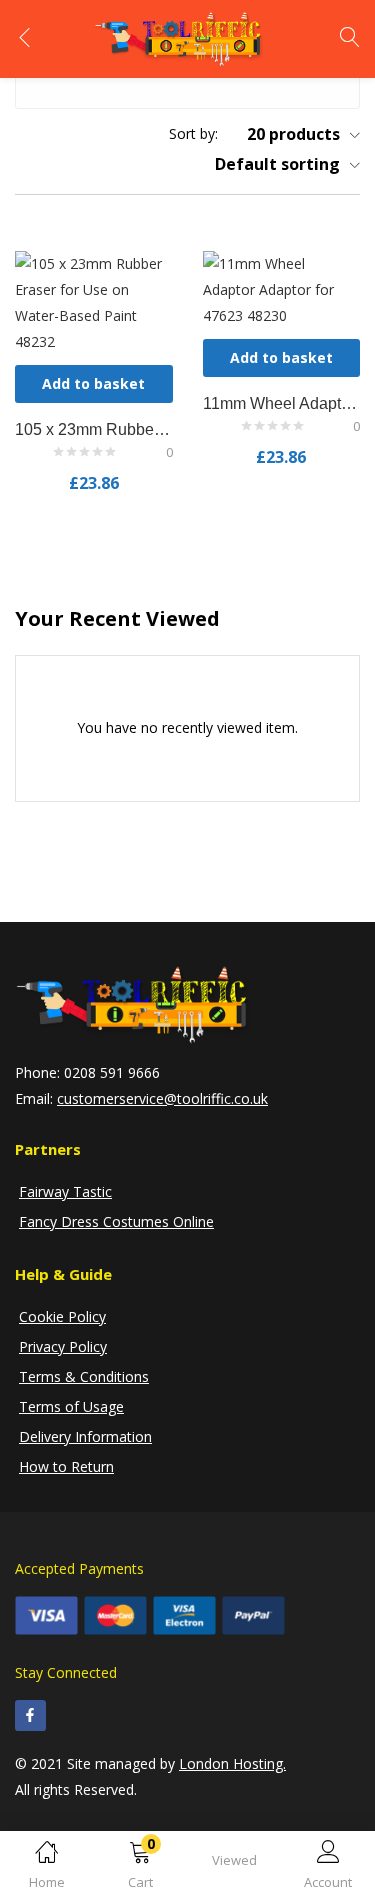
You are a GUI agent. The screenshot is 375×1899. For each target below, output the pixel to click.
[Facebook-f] (30, 1715)
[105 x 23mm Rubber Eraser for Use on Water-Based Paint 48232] (94, 300)
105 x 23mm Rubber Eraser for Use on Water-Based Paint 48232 (94, 429)
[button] (141, 1868)
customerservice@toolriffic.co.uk (162, 1098)
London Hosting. (232, 1763)
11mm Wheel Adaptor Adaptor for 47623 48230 (282, 403)
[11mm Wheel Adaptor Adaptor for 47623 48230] (282, 287)
